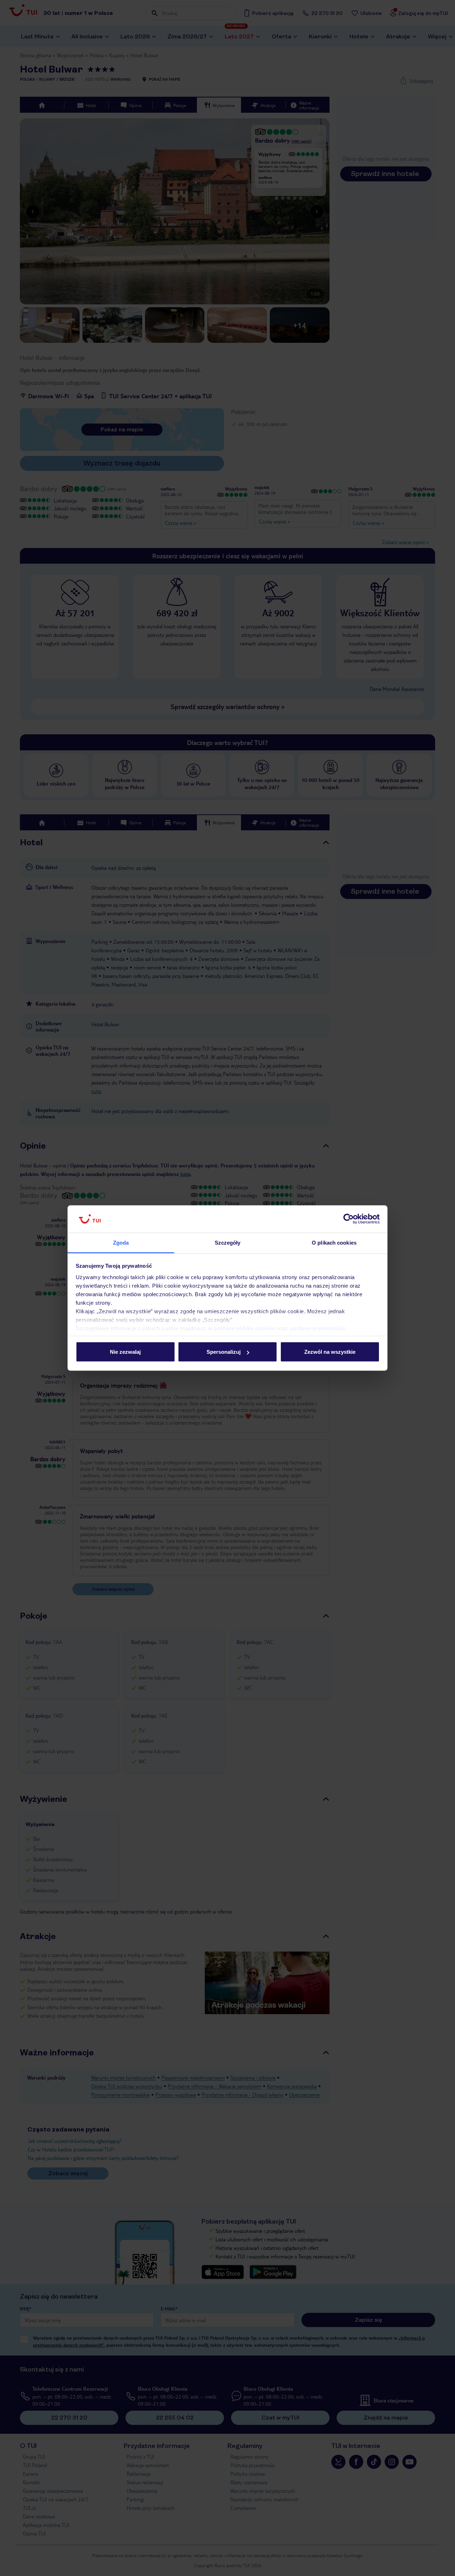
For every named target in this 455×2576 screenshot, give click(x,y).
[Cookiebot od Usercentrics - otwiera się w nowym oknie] (349, 1219)
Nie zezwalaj (125, 1352)
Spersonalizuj (224, 1352)
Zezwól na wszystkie (330, 1352)
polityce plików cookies (245, 1328)
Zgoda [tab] (121, 1242)
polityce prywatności (318, 1328)
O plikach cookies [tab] (334, 1242)
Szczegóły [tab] (228, 1242)
